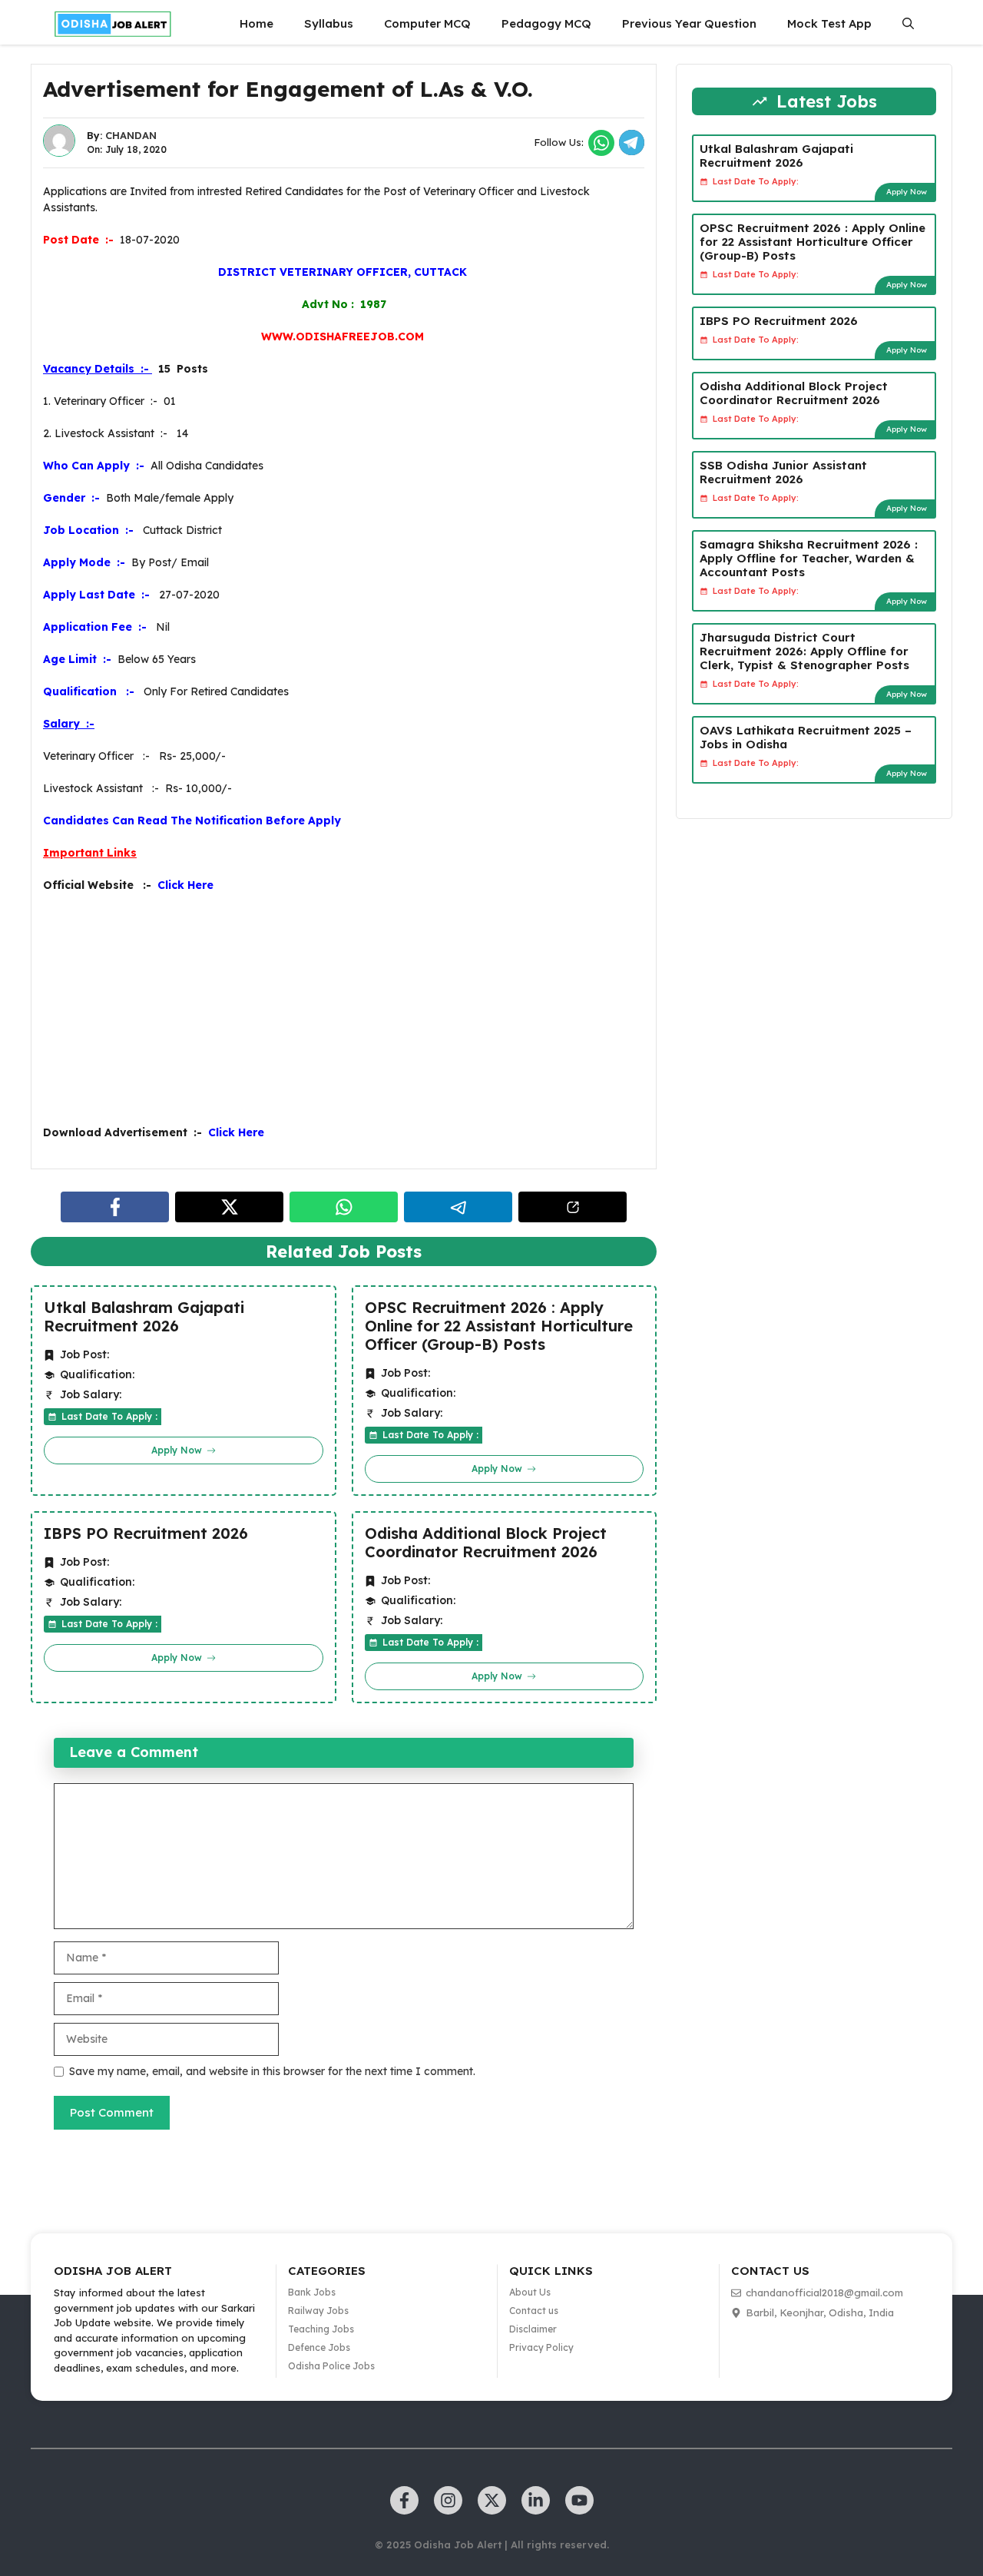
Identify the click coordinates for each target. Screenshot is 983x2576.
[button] (908, 24)
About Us (530, 2292)
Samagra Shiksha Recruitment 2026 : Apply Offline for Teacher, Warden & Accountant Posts (809, 558)
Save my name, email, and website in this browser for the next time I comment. (272, 2071)
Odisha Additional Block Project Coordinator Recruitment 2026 (486, 1543)
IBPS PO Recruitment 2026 (146, 1533)
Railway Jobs (318, 2311)
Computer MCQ (427, 23)
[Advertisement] (344, 1017)
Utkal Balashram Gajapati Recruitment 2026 (144, 1317)
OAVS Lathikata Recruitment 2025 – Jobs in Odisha (806, 737)
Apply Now (907, 192)
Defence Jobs (319, 2347)
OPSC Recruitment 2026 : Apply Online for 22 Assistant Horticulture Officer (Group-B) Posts (499, 1326)
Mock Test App (829, 23)
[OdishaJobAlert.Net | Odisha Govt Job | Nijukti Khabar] (113, 24)
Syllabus (329, 23)
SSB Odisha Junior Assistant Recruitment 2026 (783, 472)
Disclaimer (533, 2329)
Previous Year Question (689, 23)
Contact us (534, 2311)
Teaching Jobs (321, 2329)
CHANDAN (131, 135)
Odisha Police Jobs (331, 2366)
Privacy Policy (541, 2347)
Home (257, 23)
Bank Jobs (312, 2292)
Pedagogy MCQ (546, 23)
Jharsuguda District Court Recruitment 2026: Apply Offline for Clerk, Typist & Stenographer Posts (804, 651)
